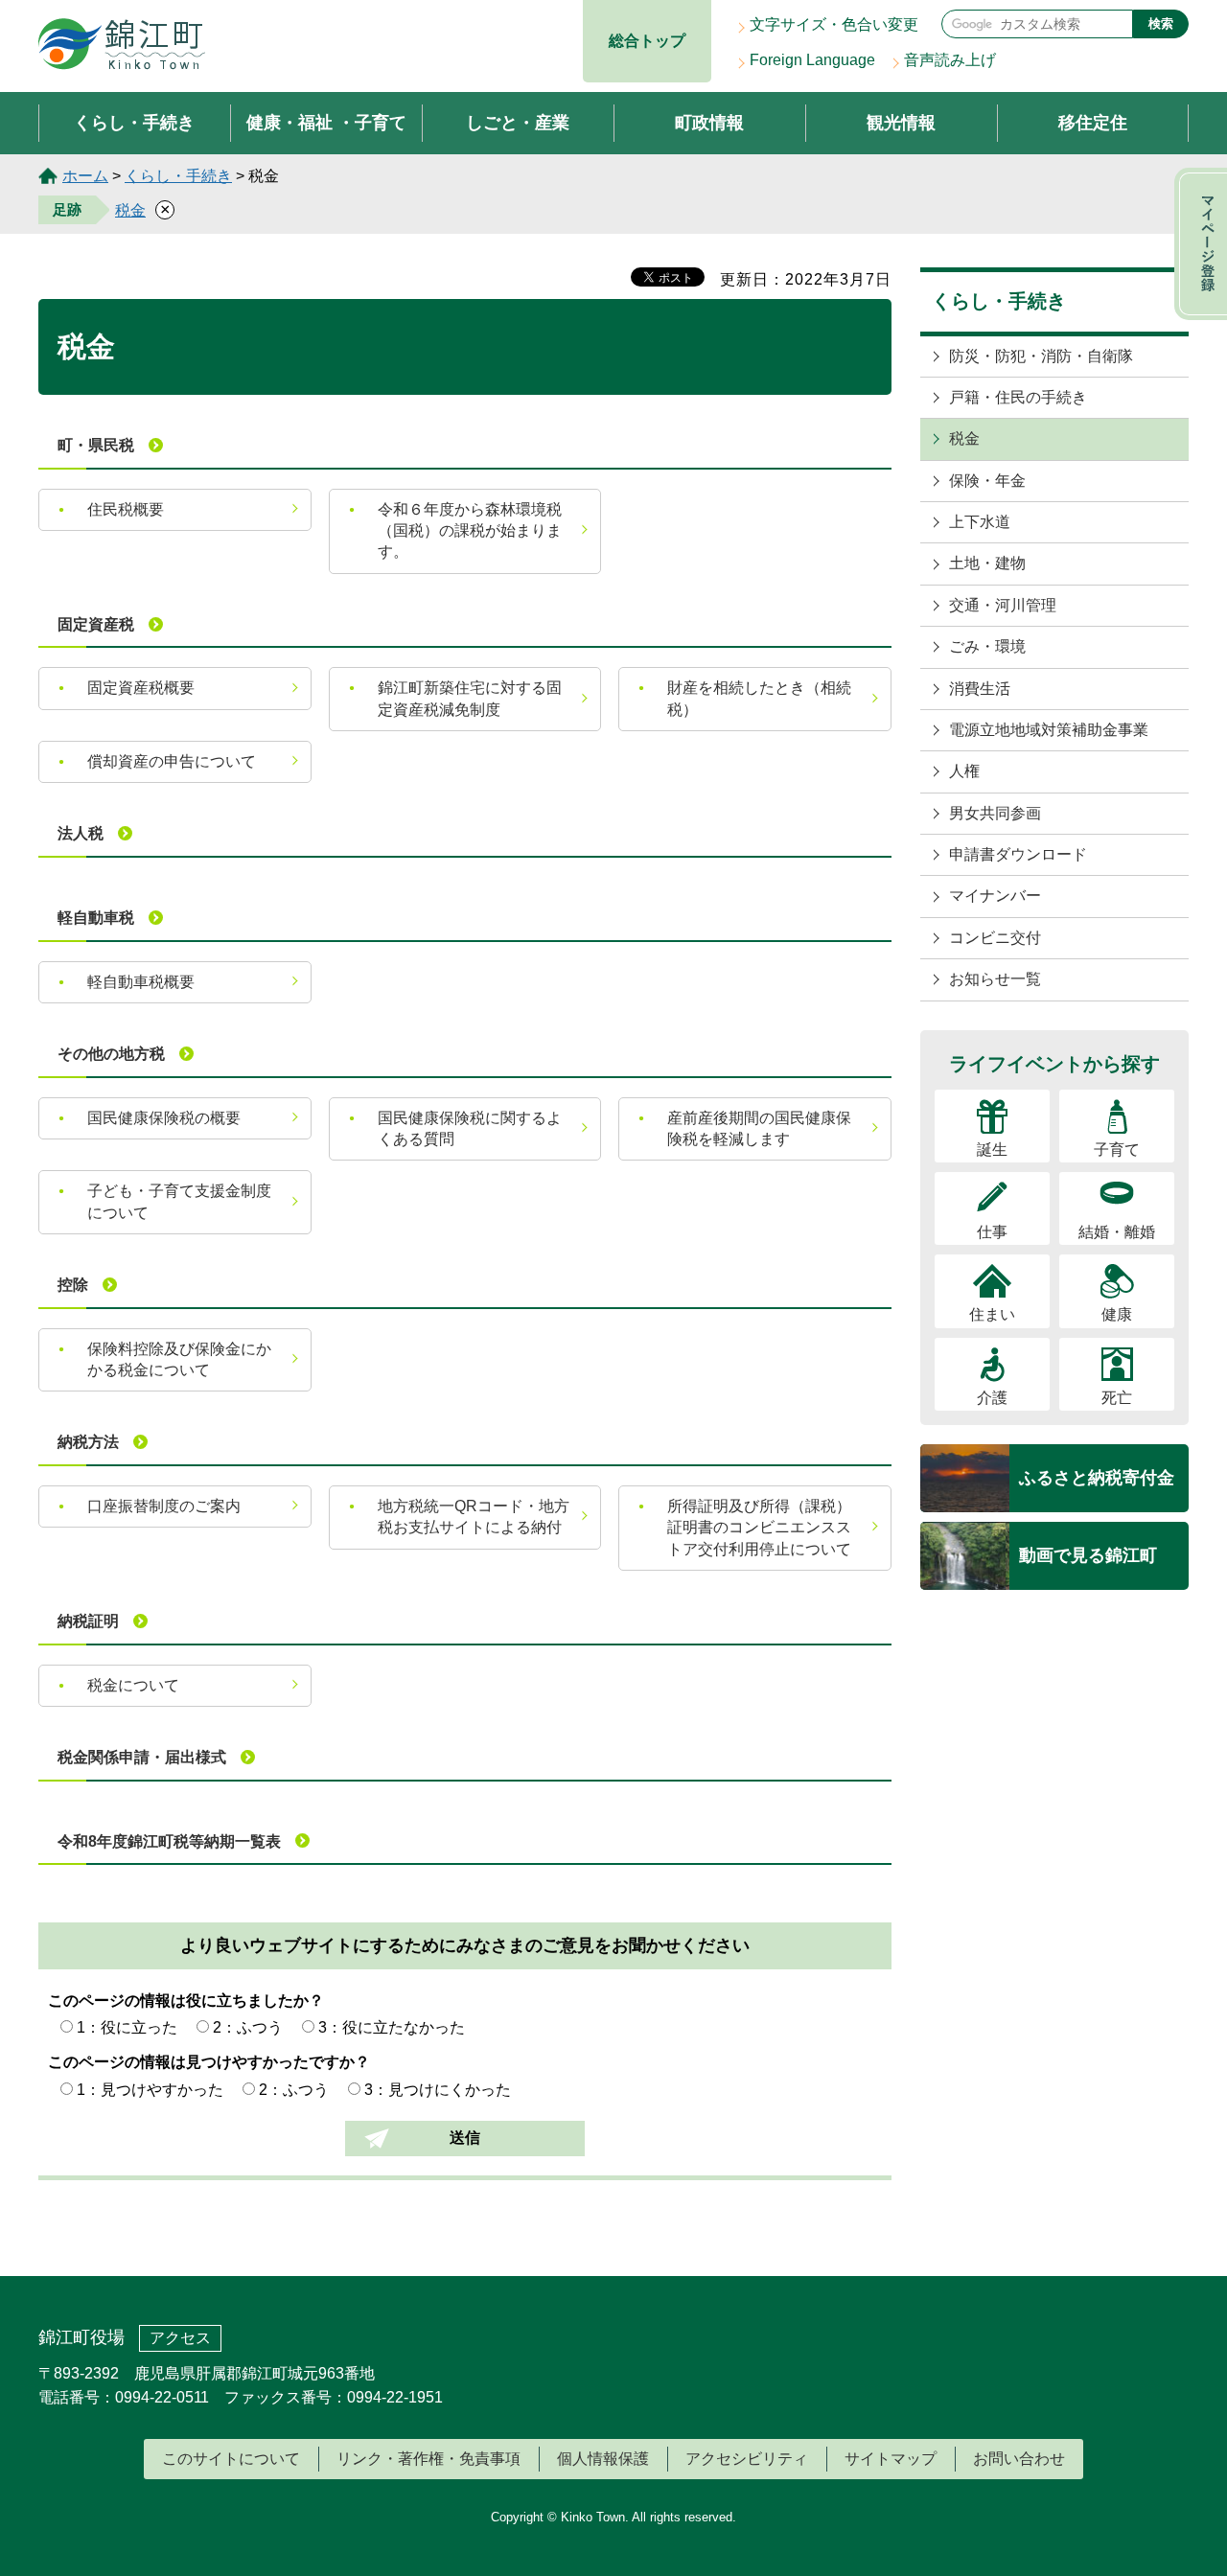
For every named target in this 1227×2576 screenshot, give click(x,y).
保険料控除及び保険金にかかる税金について (179, 1359)
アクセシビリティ (747, 2459)
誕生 (992, 1150)
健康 (1117, 1314)
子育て (1117, 1150)
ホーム (85, 176)
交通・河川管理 (1003, 605)
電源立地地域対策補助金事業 (1049, 730)
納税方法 (88, 1442)
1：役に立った (127, 2027)
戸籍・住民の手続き (1018, 397)
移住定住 (1093, 123)
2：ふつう (248, 2027)
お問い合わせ (1019, 2459)
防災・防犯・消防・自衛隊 (1041, 356)
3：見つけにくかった (438, 2090)
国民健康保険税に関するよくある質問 (470, 1128)
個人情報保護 (603, 2459)
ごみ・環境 (987, 646)
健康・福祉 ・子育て (326, 123)
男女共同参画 (995, 813)
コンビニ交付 (995, 938)
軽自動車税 (96, 918)
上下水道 (980, 522)
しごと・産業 (518, 123)
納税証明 (88, 1621)
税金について (133, 1685)
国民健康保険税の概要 (164, 1118)
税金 (130, 210)
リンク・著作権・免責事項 (428, 2459)
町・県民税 (96, 445)
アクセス (180, 2338)
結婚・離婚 (1117, 1232)
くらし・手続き (134, 123)
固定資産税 (96, 624)
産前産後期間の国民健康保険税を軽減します (759, 1128)
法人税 (81, 833)
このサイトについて (231, 2459)
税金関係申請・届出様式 (142, 1757)
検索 (1161, 23)
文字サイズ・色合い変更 (834, 24)
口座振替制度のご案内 (164, 1506)
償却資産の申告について (172, 761)
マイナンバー (995, 896)
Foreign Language (812, 60)
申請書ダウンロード (1018, 854)
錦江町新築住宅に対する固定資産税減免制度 (470, 698)
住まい (992, 1314)
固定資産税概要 (141, 688)
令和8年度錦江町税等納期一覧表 (169, 1841)
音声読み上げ (950, 60)
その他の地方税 (111, 1054)
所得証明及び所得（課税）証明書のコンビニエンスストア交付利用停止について (759, 1528)
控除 (73, 1285)
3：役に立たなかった (392, 2027)
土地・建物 (987, 563)
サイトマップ (891, 2459)
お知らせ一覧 (995, 979)
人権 (964, 771)
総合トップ (647, 41)
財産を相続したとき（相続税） (759, 698)
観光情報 (901, 123)
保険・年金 (987, 481)
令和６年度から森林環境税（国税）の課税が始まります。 (470, 531)
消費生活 (980, 689)
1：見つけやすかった (150, 2090)
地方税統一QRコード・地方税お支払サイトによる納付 (474, 1517)
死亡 (1117, 1398)
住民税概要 (126, 509)
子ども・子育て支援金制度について (179, 1201)
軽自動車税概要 (141, 982)
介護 (992, 1398)
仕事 (992, 1232)
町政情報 (709, 123)
